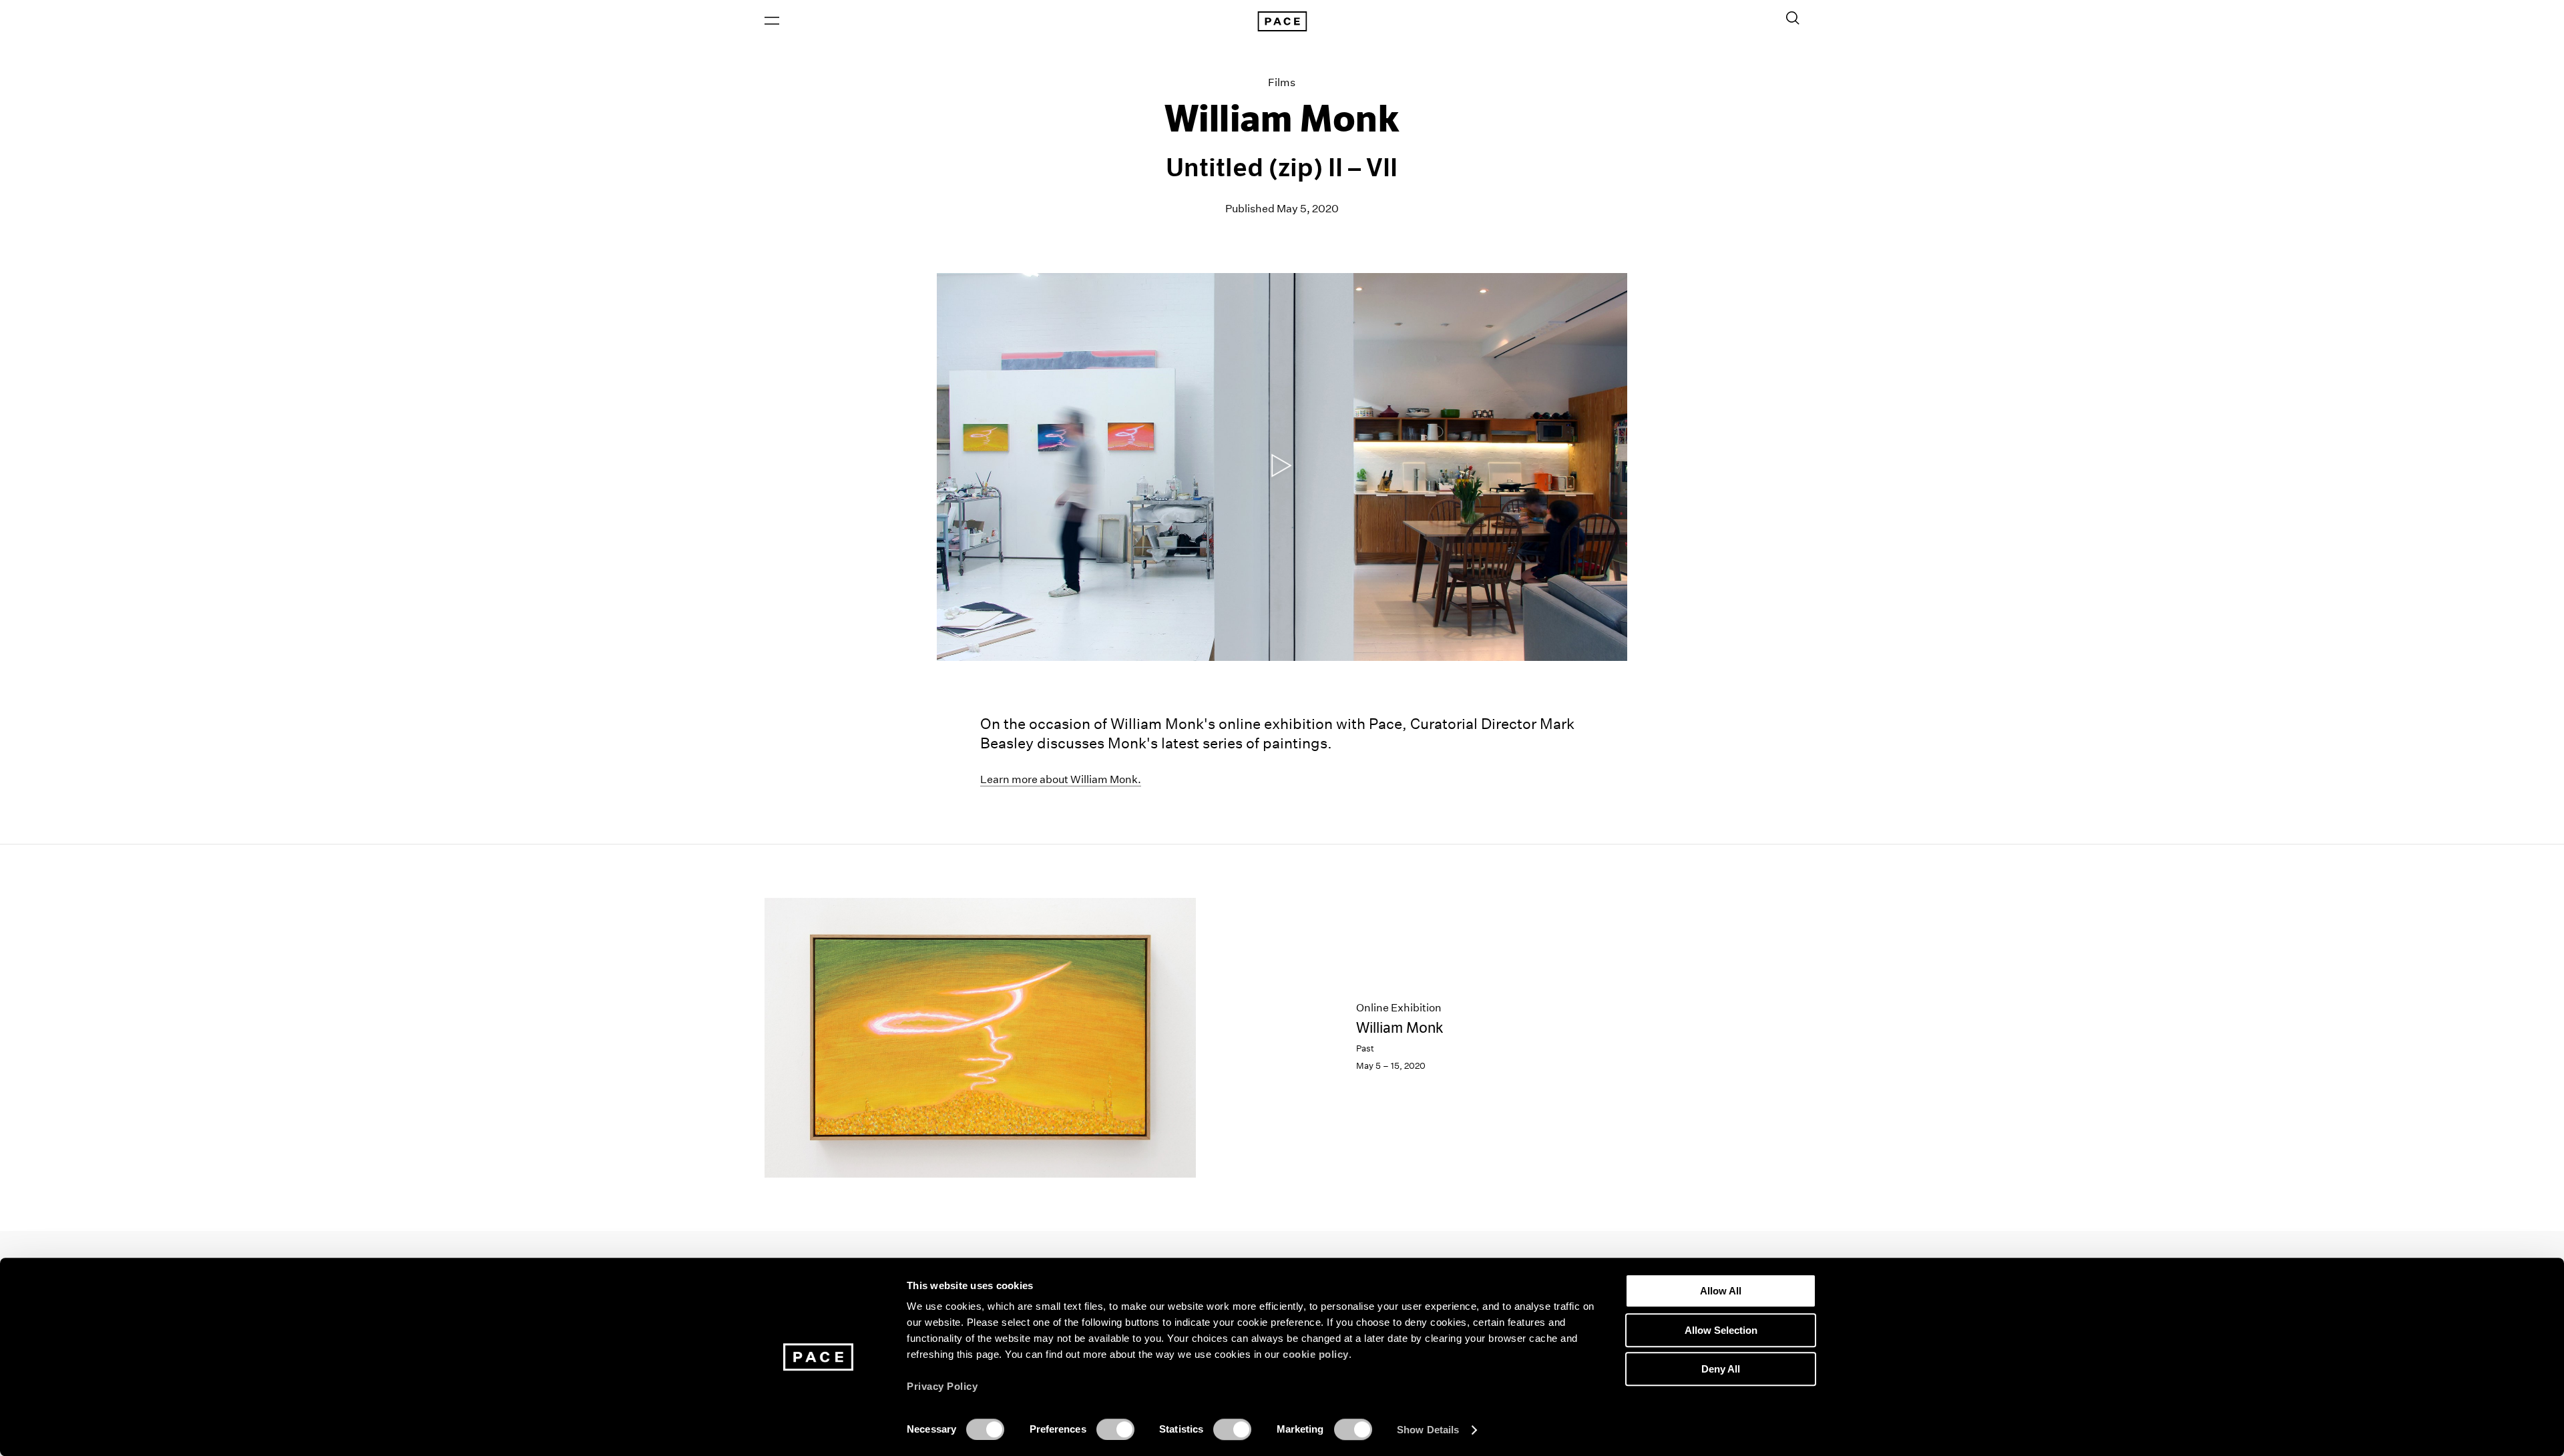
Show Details (1428, 1430)
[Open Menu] (772, 21)
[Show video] (1282, 467)
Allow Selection (1721, 1330)
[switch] (1115, 1429)
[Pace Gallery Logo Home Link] (1282, 21)
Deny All (1721, 1369)
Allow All (1721, 1291)
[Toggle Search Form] (1793, 18)
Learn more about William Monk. (1061, 779)
